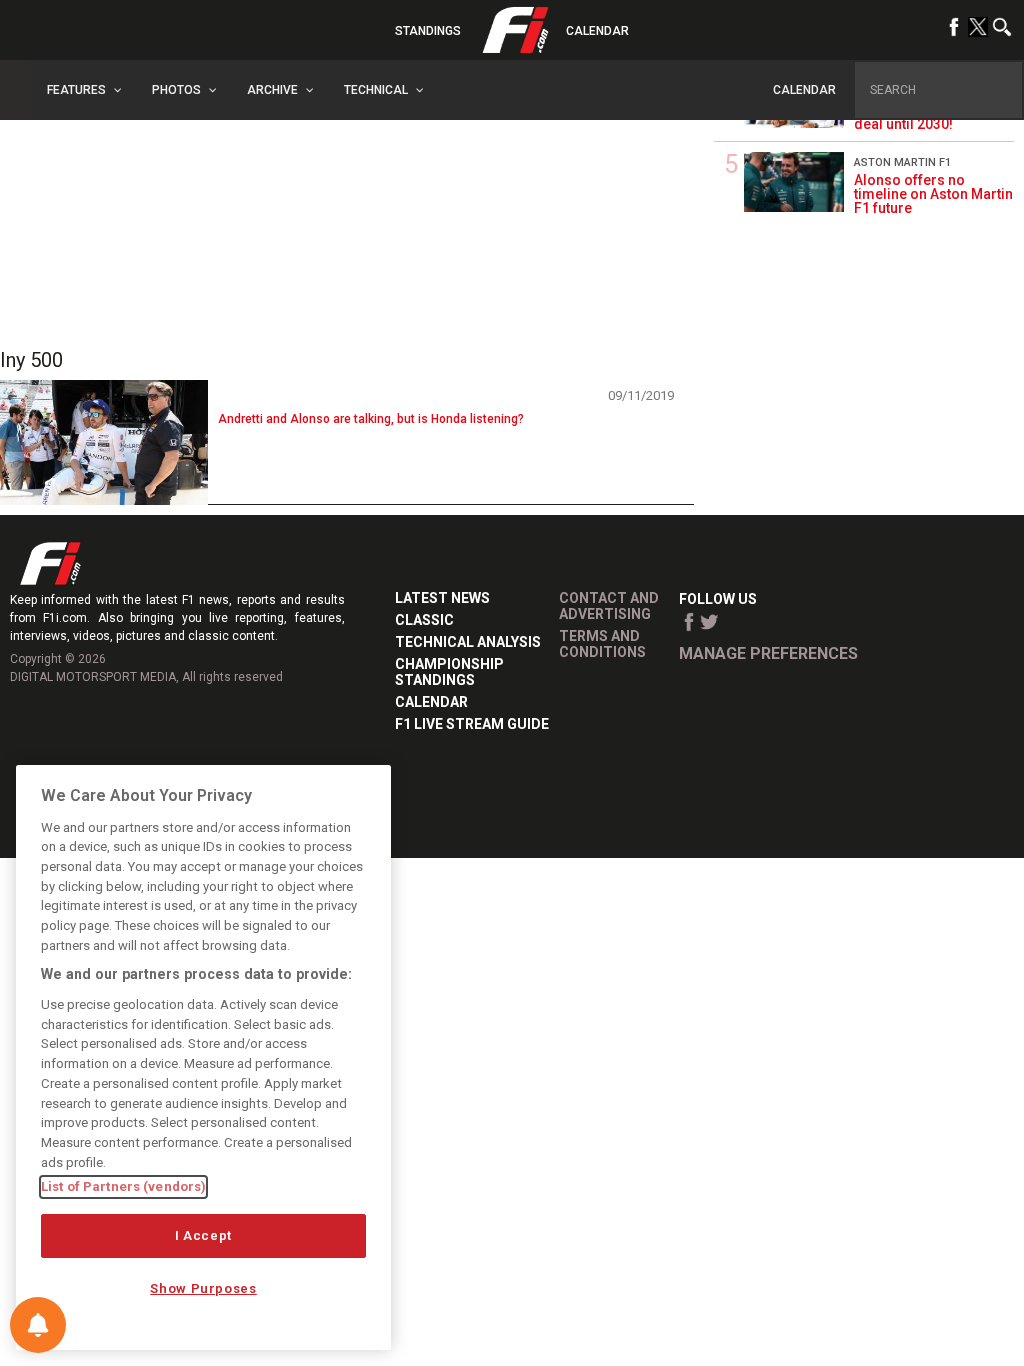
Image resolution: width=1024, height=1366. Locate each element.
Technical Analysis (468, 642)
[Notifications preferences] (38, 1325)
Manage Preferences (768, 653)
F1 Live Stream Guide (472, 724)
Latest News (442, 598)
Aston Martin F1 (902, 162)
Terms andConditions (602, 644)
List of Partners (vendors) (123, 1186)
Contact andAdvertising (609, 606)
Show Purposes (203, 1288)
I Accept (203, 1235)
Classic (424, 620)
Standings (428, 31)
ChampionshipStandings (449, 672)
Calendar (597, 31)
